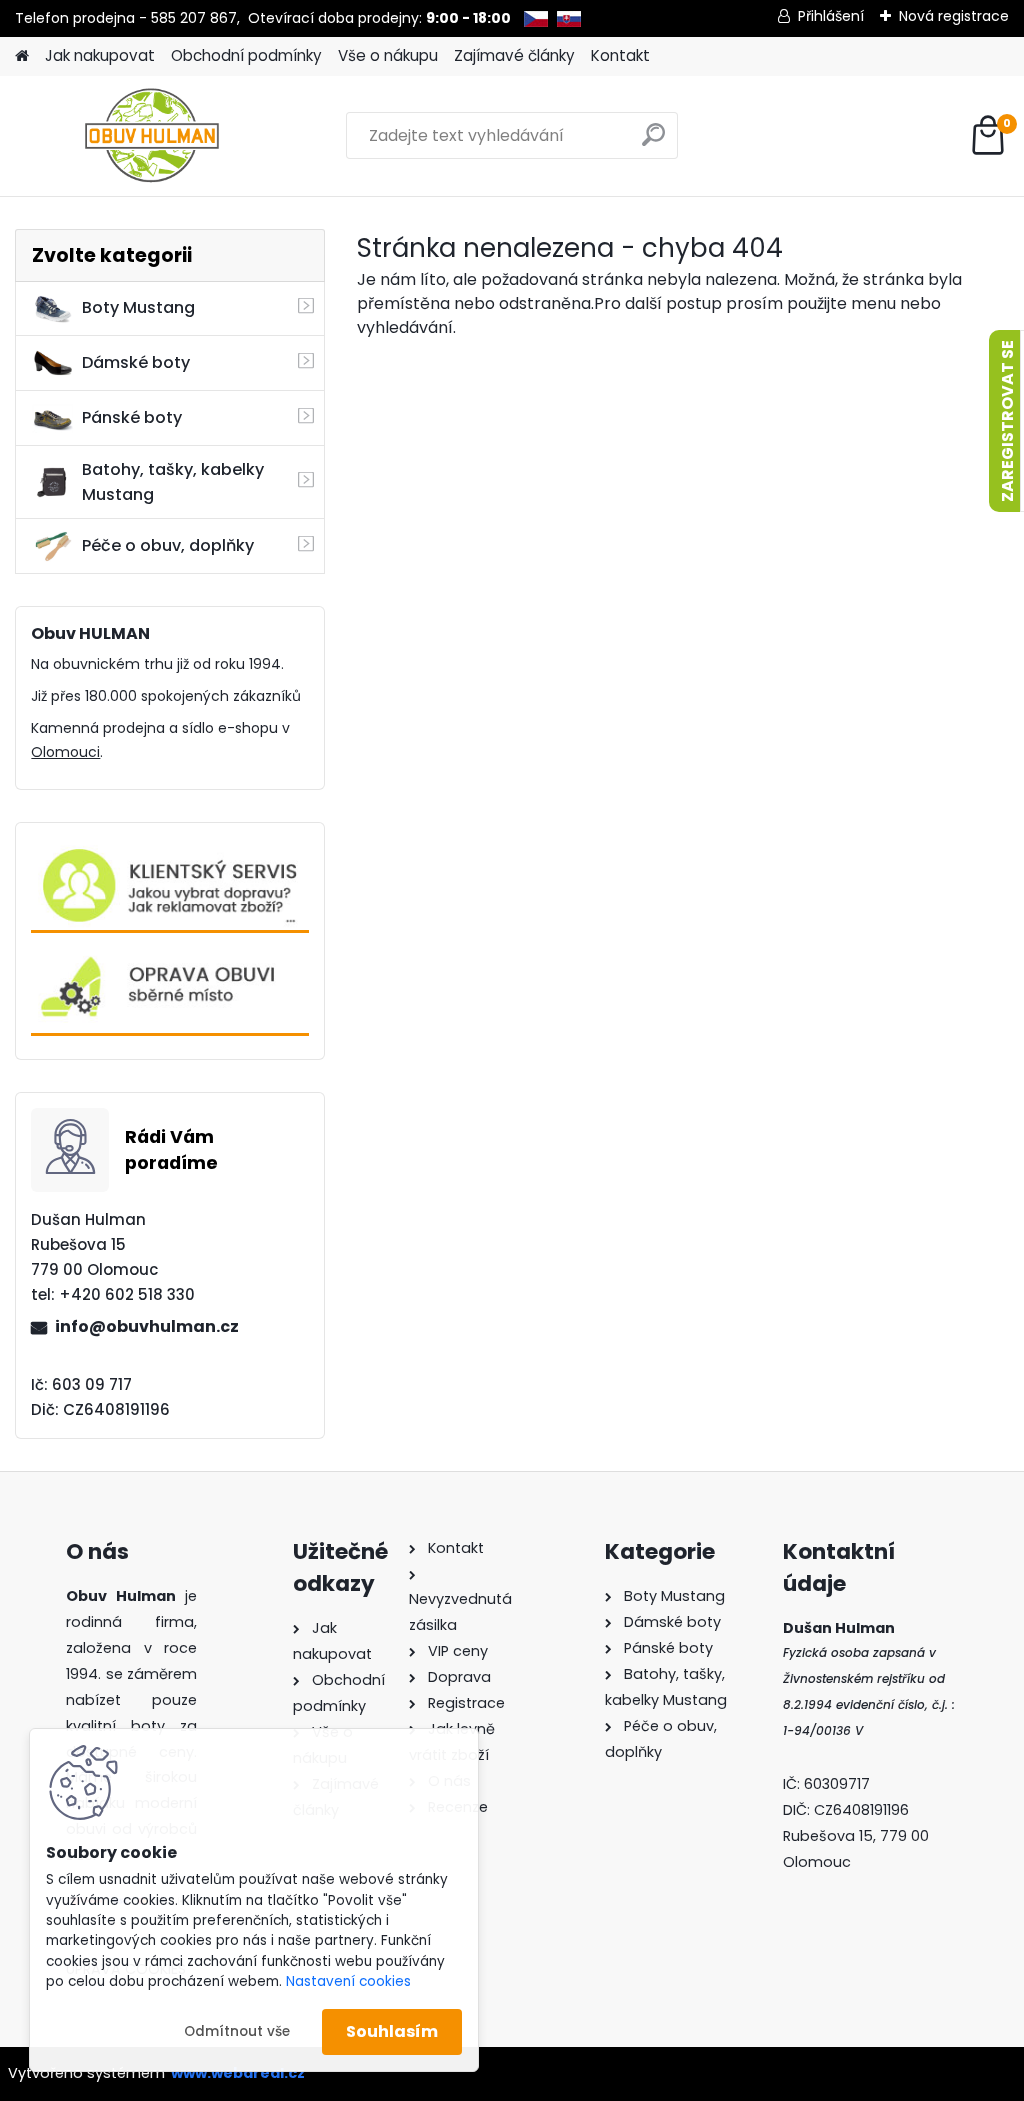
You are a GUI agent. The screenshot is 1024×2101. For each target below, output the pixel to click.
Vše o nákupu (388, 55)
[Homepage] (22, 56)
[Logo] (152, 136)
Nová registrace (954, 16)
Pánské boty (132, 417)
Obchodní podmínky (246, 55)
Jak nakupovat (100, 55)
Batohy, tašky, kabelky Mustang (173, 482)
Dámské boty (136, 362)
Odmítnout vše (237, 2031)
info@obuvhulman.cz (147, 1326)
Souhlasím (392, 2031)
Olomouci (65, 752)
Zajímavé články (514, 55)
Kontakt (620, 55)
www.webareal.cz (238, 2073)
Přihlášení (831, 16)
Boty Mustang (138, 307)
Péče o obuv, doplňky (168, 545)
